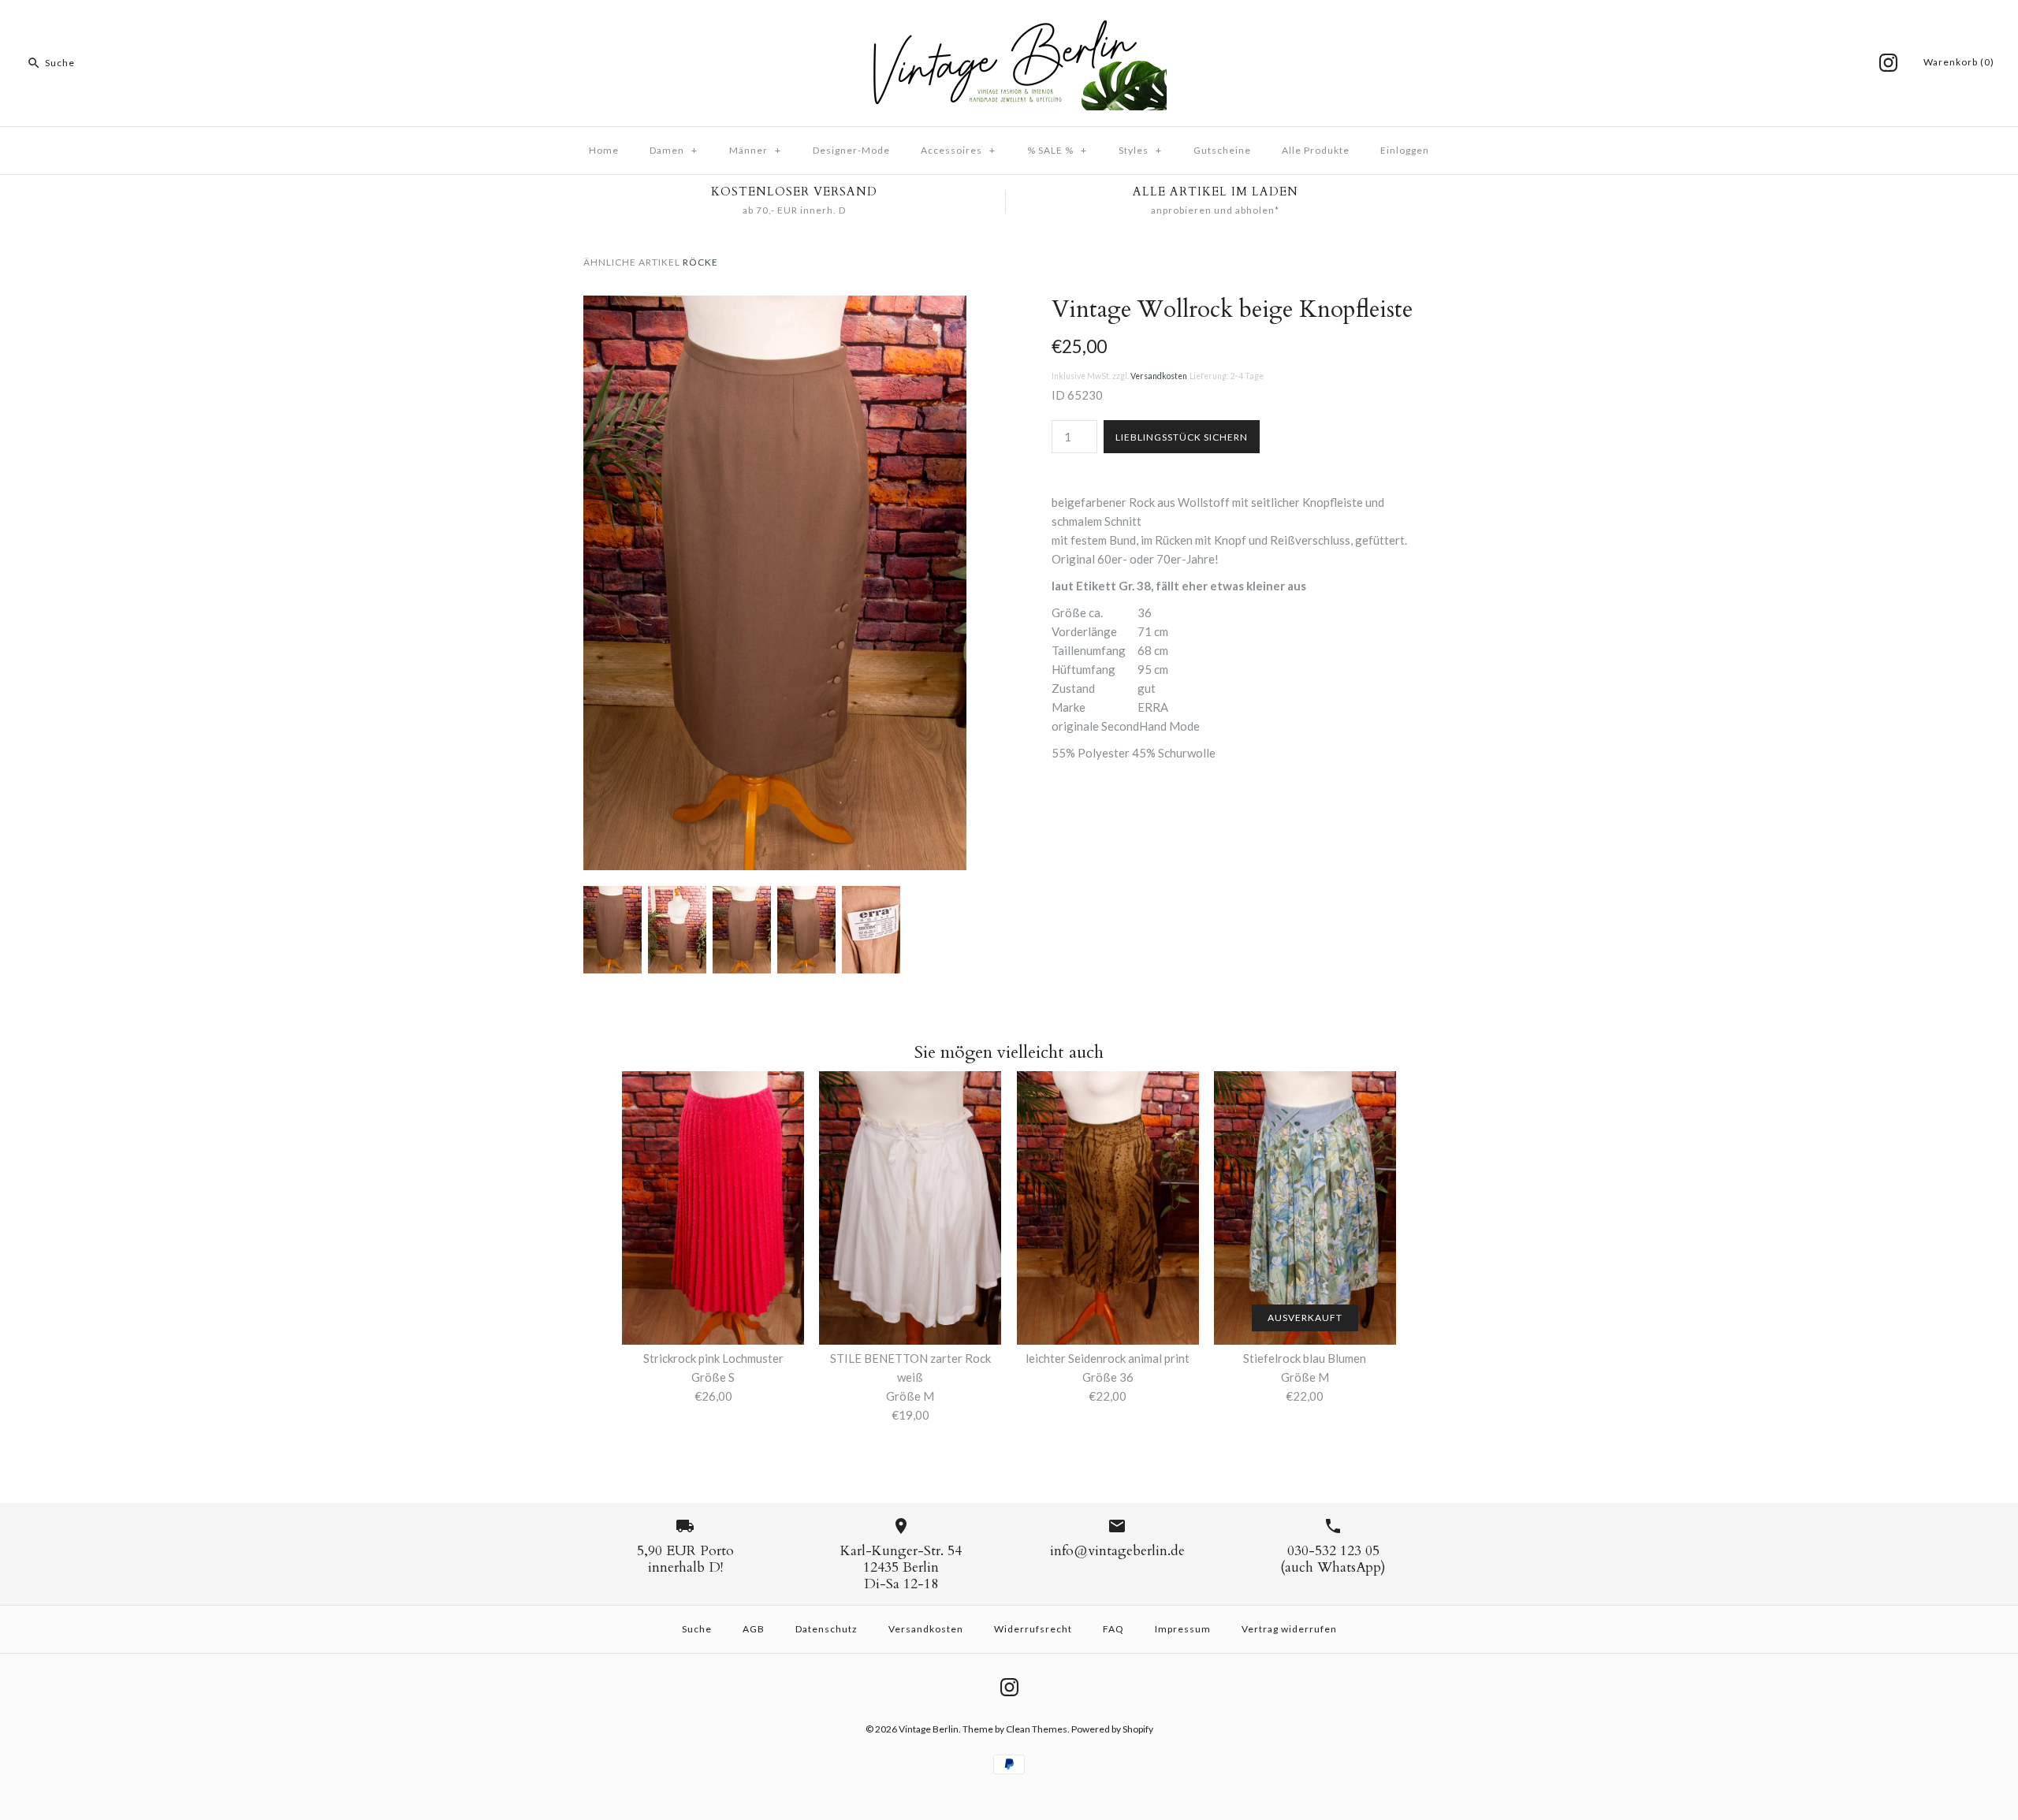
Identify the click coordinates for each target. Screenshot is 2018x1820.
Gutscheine (1222, 150)
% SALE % (1057, 150)
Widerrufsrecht (1033, 1629)
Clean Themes (1037, 1729)
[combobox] (121, 63)
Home (604, 150)
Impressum (1183, 1629)
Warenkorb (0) (1959, 62)
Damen (674, 150)
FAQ (1113, 1629)
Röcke (700, 262)
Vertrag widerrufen (1289, 1629)
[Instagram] (1888, 63)
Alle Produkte (1316, 150)
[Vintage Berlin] (1009, 25)
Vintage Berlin (929, 1729)
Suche (697, 1629)
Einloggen (1405, 150)
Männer (755, 150)
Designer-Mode (851, 150)
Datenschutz (827, 1629)
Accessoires (958, 150)
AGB (754, 1629)
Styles (1140, 150)
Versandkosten (1159, 376)
